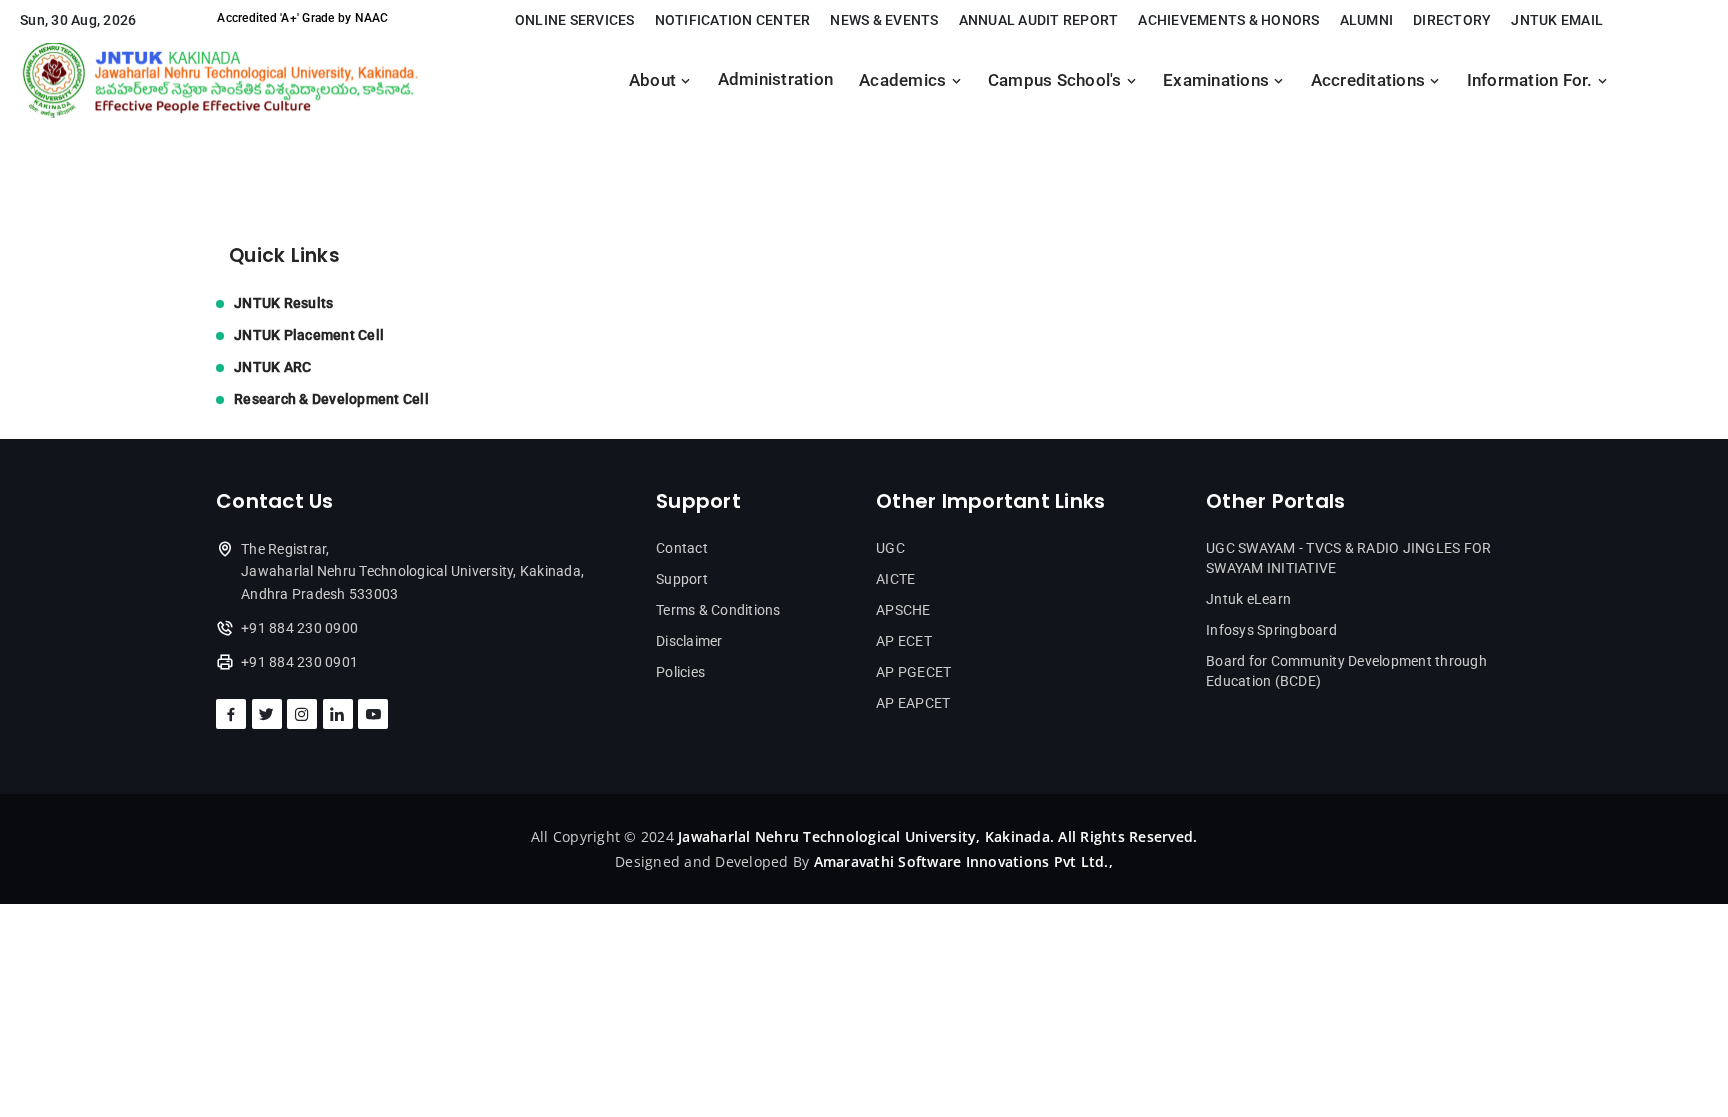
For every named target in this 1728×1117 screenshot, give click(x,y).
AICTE (895, 579)
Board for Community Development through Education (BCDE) (1346, 671)
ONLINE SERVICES (575, 20)
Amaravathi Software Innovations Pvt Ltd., (963, 861)
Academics (905, 80)
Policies (680, 672)
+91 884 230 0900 (299, 628)
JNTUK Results (283, 303)
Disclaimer (689, 641)
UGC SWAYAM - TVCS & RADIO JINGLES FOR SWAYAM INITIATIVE (1348, 558)
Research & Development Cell (331, 399)
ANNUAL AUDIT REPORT (1039, 20)
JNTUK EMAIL (1557, 20)
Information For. (1532, 80)
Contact (682, 548)
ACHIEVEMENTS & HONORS (1228, 20)
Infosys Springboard (1271, 630)
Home (237, 142)
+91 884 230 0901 (299, 662)
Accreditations (1370, 80)
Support (682, 579)
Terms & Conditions (718, 610)
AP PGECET (913, 672)
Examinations (1218, 80)
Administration (776, 79)
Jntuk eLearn (1248, 599)
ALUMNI (1367, 20)
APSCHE (903, 610)
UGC (890, 548)
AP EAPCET (913, 703)
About (655, 80)
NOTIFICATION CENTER (733, 20)
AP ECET (904, 641)
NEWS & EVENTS (884, 20)
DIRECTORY (1452, 20)
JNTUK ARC (272, 367)
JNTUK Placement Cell (309, 335)
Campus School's (1057, 80)
